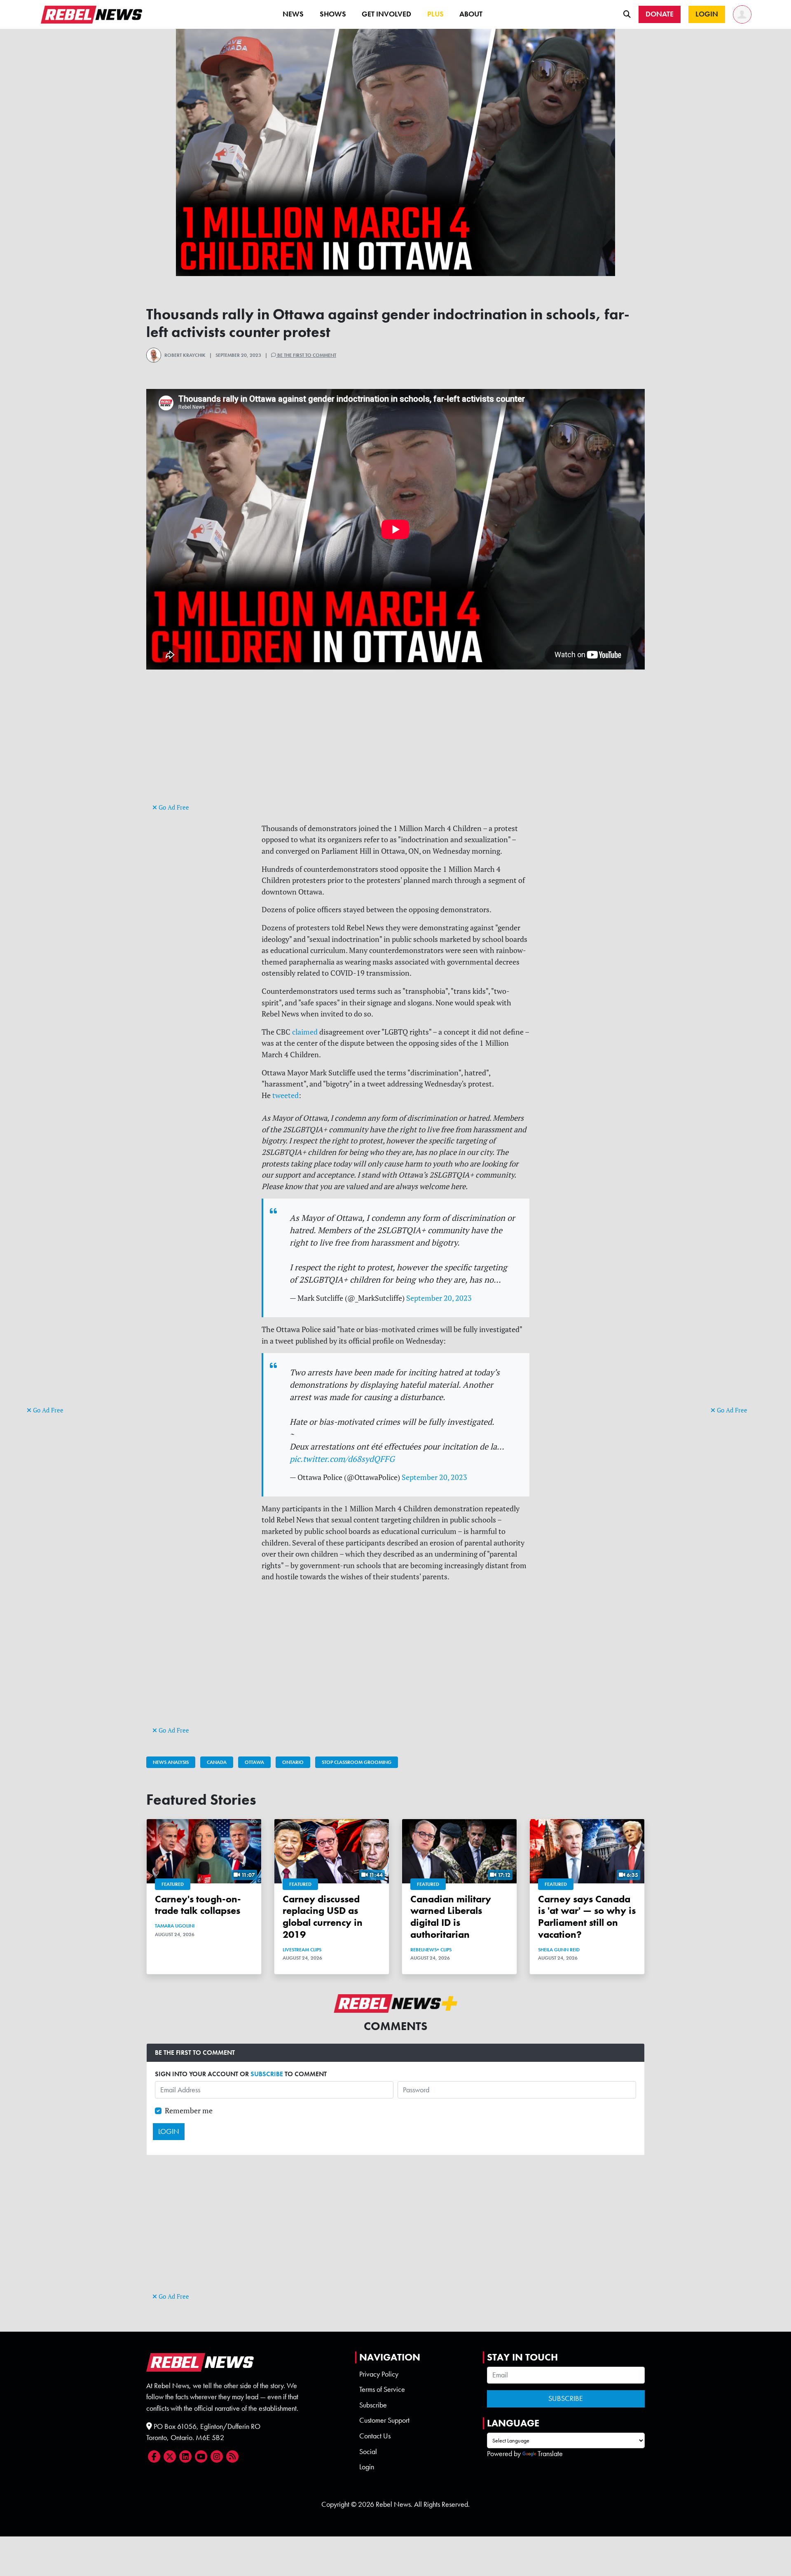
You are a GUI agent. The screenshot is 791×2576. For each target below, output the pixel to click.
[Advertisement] (60, 1277)
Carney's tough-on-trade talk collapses (198, 1905)
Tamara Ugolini (175, 1926)
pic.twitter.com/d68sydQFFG (342, 1459)
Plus (435, 14)
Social (368, 2452)
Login (367, 2467)
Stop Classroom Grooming (357, 1762)
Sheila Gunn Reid (559, 1950)
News (293, 14)
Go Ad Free (47, 1410)
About (471, 14)
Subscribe (373, 2405)
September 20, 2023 (439, 1298)
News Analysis (171, 1762)
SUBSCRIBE (267, 2074)
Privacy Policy (379, 2374)
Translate (550, 2454)
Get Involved (386, 14)
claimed (305, 1032)
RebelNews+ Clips (431, 1950)
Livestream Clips (302, 1950)
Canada (217, 1762)
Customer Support (384, 2420)
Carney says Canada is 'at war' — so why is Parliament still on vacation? (587, 1917)
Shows (333, 14)
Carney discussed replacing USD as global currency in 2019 (323, 1917)
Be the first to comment (306, 355)
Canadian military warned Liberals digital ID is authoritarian (451, 1917)
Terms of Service (382, 2389)
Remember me (189, 2111)
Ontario (293, 1762)
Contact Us (375, 2436)
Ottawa (254, 1762)
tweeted (286, 1095)
